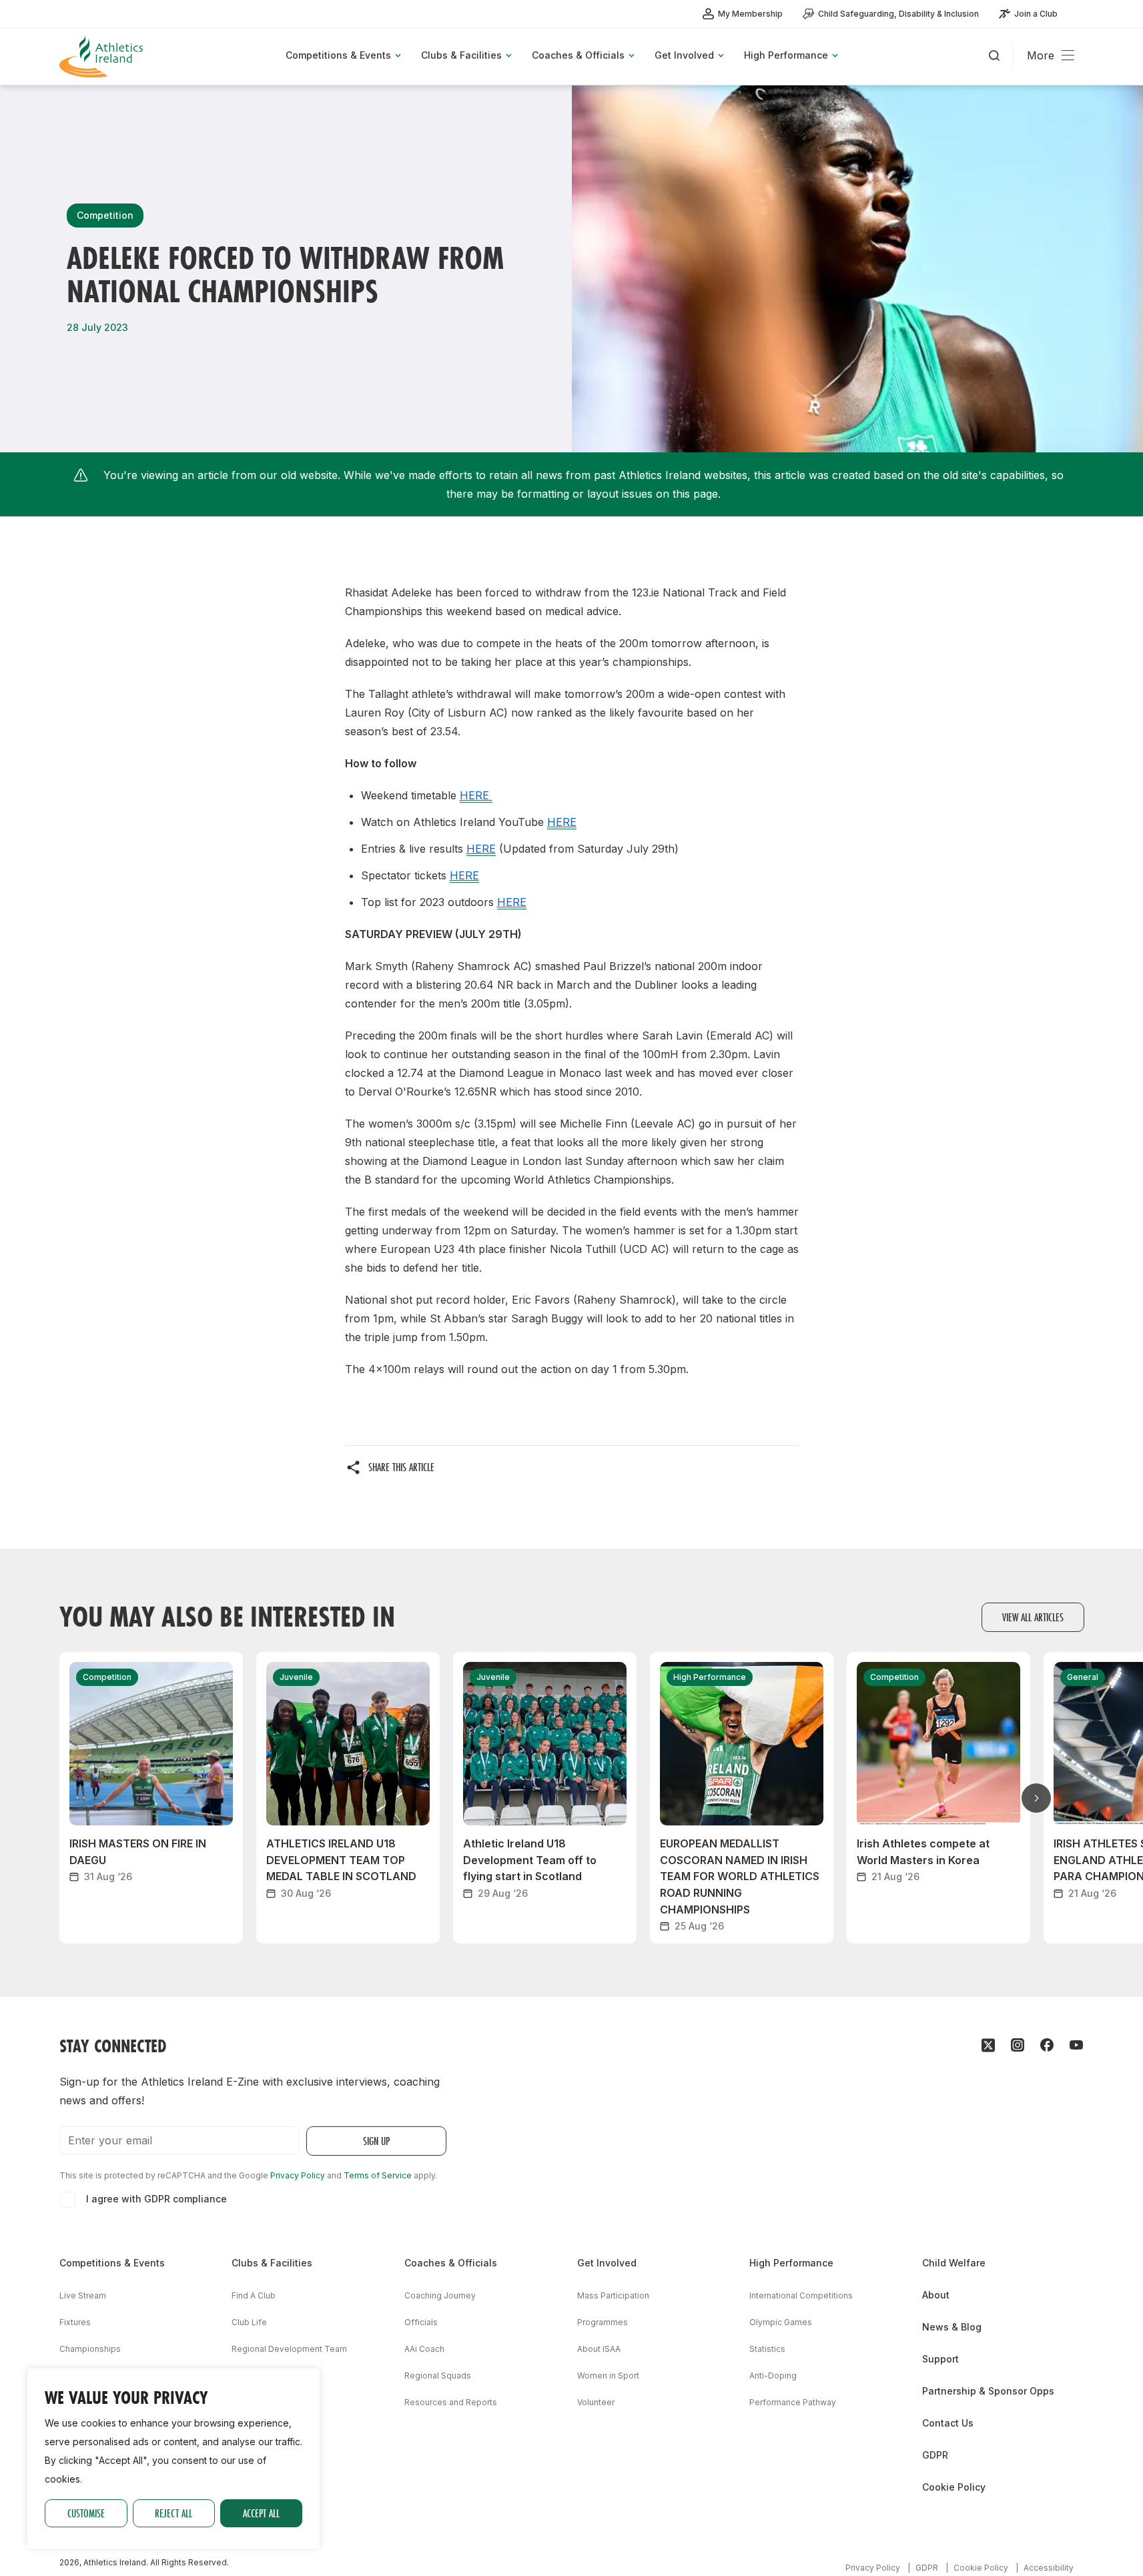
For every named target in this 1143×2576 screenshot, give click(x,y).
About (936, 2295)
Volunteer (596, 2402)
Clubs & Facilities (272, 2263)
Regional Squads (438, 2376)
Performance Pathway (793, 2402)
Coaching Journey (440, 2295)
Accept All (261, 2513)
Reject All (173, 2513)
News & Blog (952, 2327)
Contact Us (948, 2423)
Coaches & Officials (451, 2263)
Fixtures (75, 2322)
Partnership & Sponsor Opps (988, 2391)
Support (940, 2359)
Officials (421, 2322)
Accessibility (1049, 2568)
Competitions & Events (112, 2263)
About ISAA (599, 2349)
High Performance (791, 2263)
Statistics (767, 2349)
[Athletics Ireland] (103, 56)
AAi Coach (424, 2349)
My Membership (750, 14)
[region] (173, 2459)
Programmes (603, 2322)
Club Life (249, 2322)
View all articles (1033, 1617)
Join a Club (1036, 14)
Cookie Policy (954, 2487)
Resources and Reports (451, 2402)
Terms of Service (378, 2175)
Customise (86, 2513)
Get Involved (607, 2263)
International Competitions (801, 2295)
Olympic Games (781, 2322)
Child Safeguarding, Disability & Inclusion (898, 14)
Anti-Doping (773, 2376)
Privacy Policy (298, 2175)
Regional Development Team (289, 2349)
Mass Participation (613, 2295)
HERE (476, 795)
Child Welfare (954, 2263)
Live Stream (83, 2295)
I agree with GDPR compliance (156, 2199)
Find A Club (254, 2295)
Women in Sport (608, 2376)
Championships (90, 2349)
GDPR (935, 2455)
